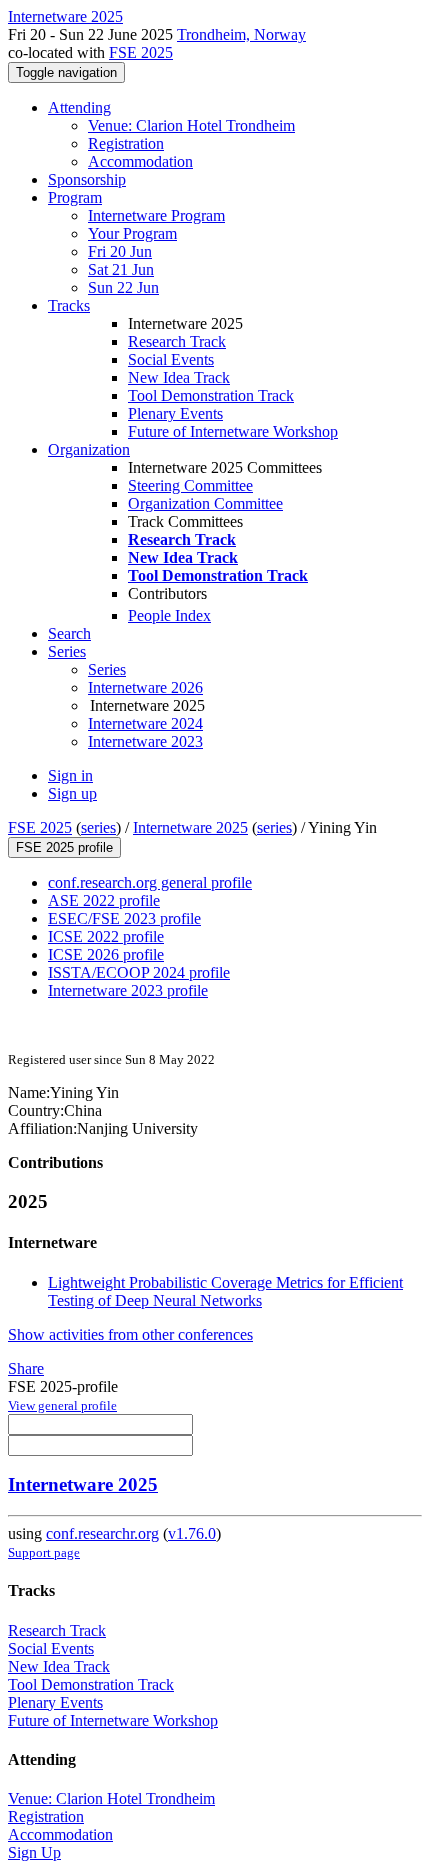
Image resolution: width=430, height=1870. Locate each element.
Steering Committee (190, 485)
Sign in (70, 775)
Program (75, 197)
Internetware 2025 (190, 827)
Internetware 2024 (145, 723)
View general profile (62, 1405)
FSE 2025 (141, 52)
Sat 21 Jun (121, 269)
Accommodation (140, 161)
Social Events (171, 359)
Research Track (177, 341)
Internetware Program (156, 215)
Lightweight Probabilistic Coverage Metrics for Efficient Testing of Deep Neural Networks (225, 1291)
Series (107, 669)
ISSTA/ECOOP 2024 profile (139, 972)
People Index (169, 615)
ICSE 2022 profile (106, 936)
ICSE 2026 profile (106, 954)
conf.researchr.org (102, 1533)
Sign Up (34, 1852)
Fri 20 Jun (120, 251)
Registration (126, 143)
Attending (79, 107)
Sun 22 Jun (123, 287)
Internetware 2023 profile (128, 990)
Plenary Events (175, 413)
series (98, 827)
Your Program (132, 233)
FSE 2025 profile (64, 847)
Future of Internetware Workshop (233, 431)
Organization (89, 449)
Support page (44, 1552)
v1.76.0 (192, 1533)
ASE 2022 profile (104, 900)
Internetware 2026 (145, 687)
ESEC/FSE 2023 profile (124, 918)
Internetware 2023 (145, 741)
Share (26, 1368)
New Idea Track (179, 377)
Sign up (72, 793)
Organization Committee (205, 503)
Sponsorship (87, 179)
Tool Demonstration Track (211, 395)
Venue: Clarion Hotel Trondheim (191, 125)
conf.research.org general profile (150, 882)
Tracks (69, 305)
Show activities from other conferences (130, 1334)
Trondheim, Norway (241, 34)
